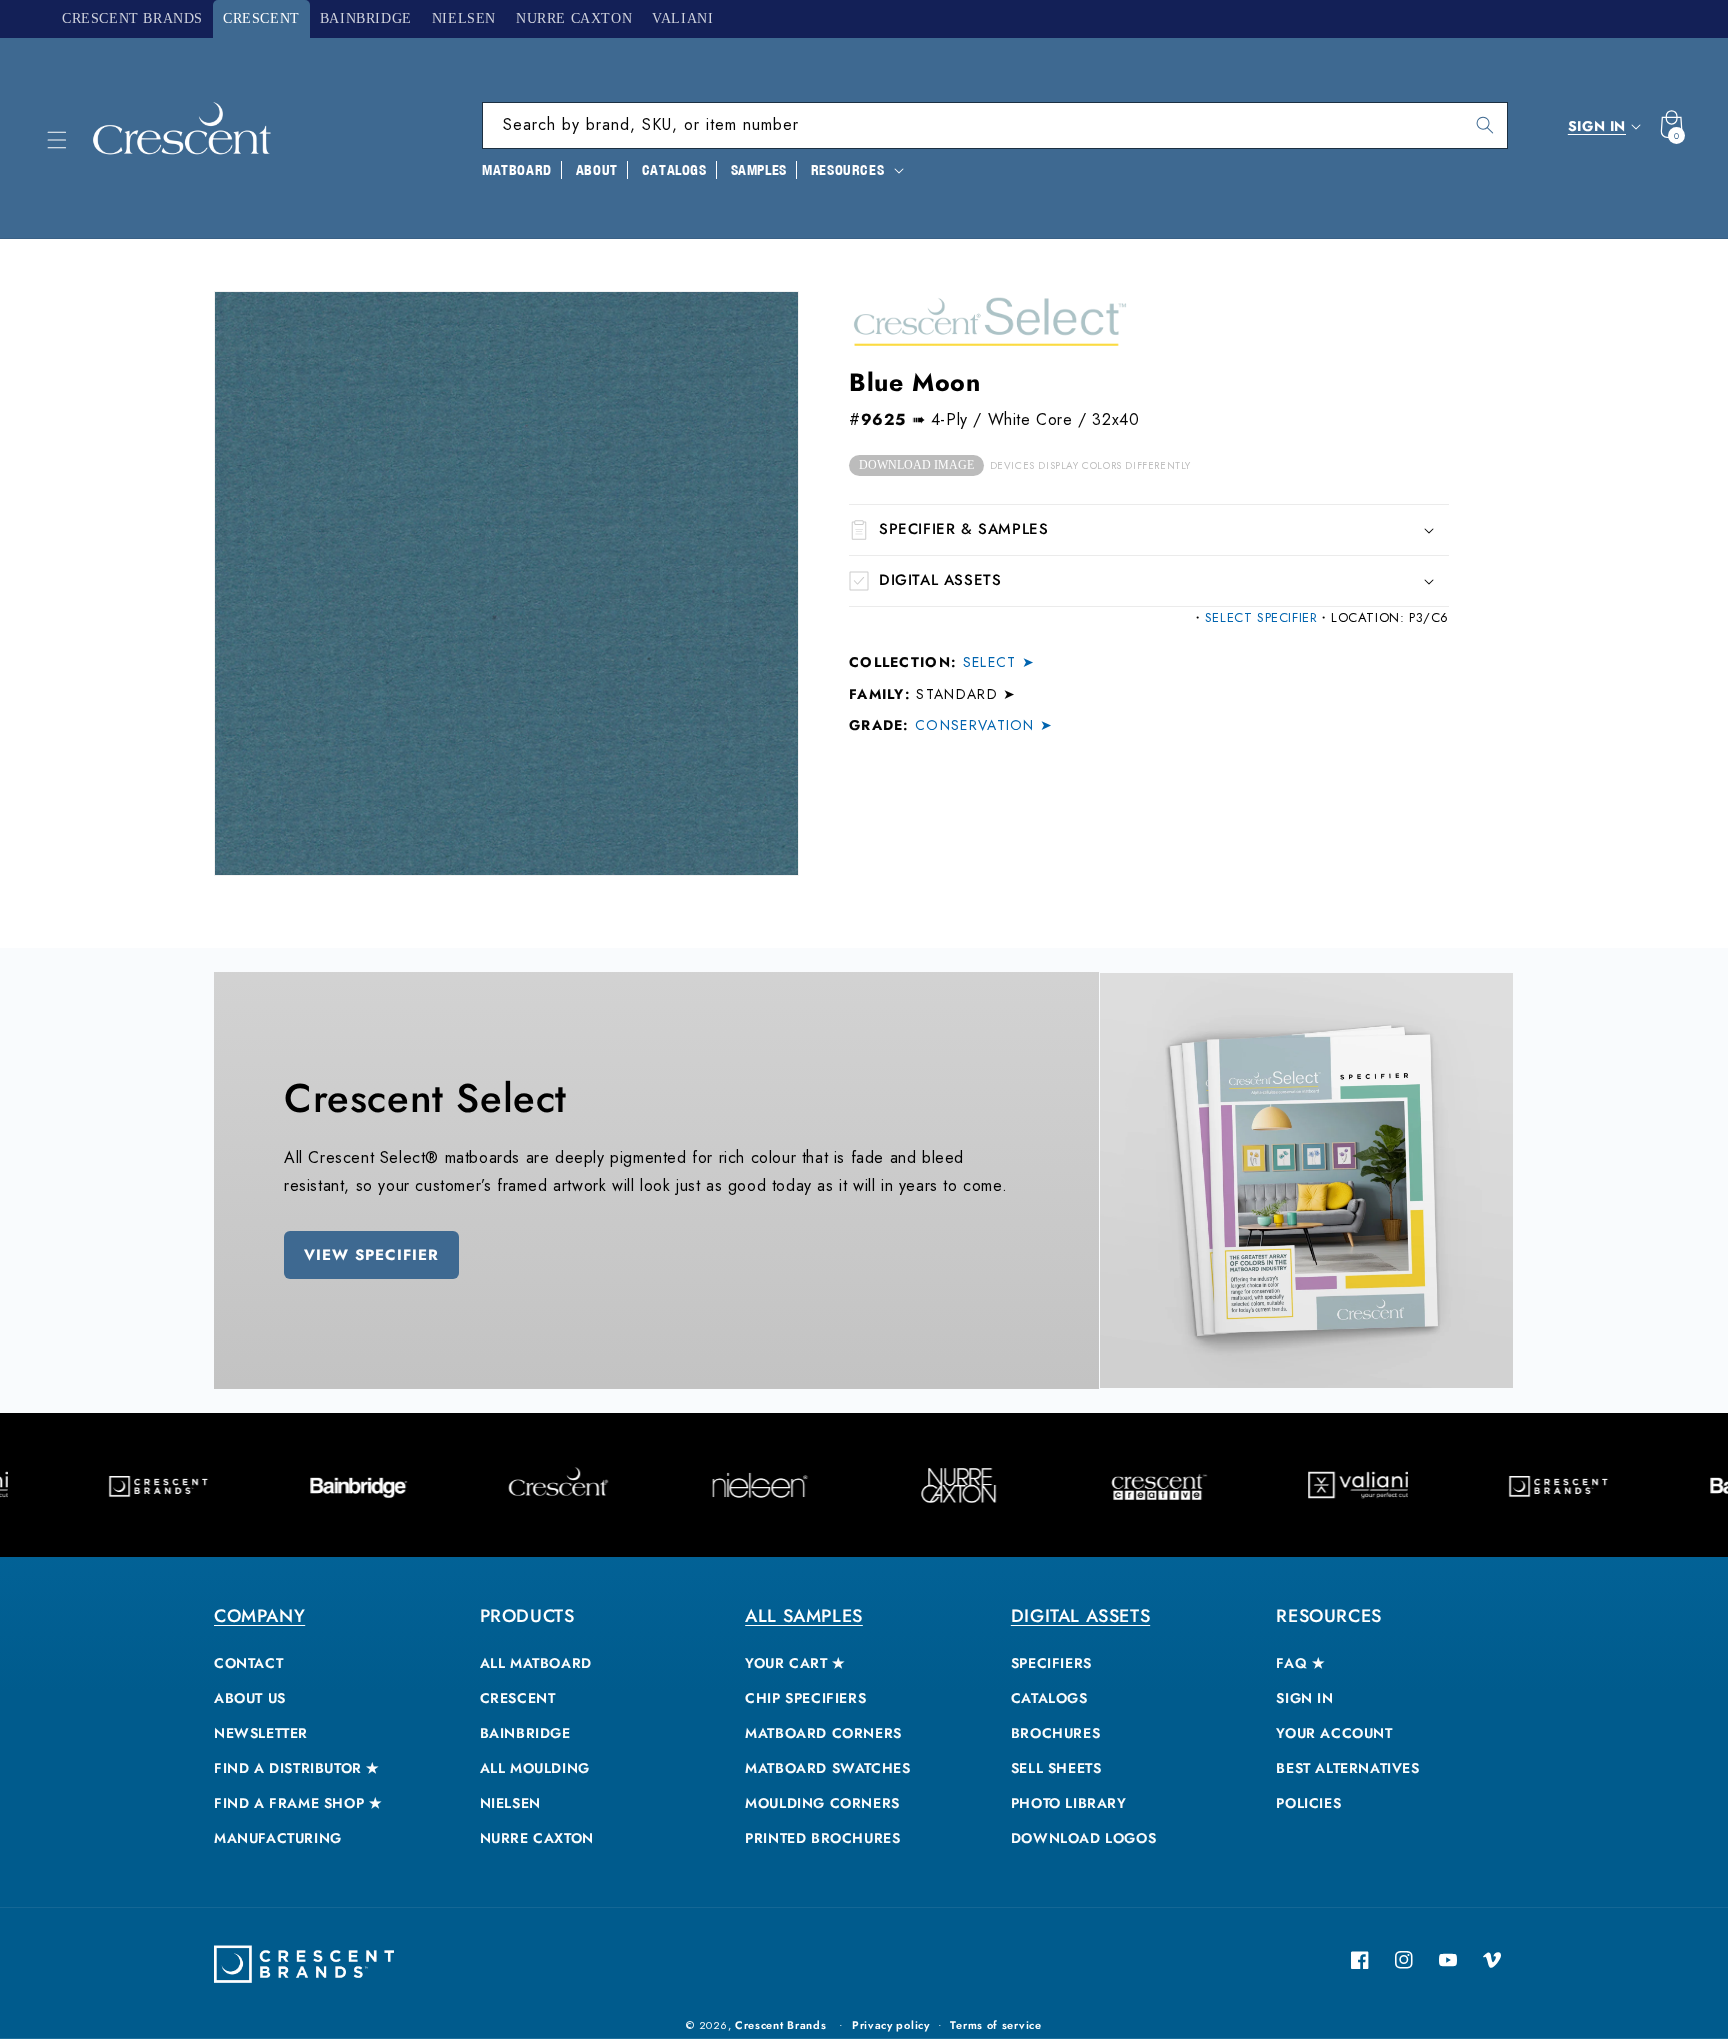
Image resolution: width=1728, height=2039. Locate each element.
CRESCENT (518, 1698)
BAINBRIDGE (525, 1733)
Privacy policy (891, 2025)
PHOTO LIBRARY (1069, 1803)
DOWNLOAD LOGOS (1083, 1838)
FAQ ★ (1300, 1663)
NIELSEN (510, 1803)
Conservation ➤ (984, 725)
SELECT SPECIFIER (1261, 617)
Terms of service (995, 2025)
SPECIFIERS (1051, 1663)
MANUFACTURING (278, 1838)
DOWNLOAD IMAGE (916, 465)
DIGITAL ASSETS (1080, 1616)
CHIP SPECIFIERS (805, 1698)
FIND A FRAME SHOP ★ (298, 1803)
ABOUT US (250, 1698)
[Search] (1485, 125)
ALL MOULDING (535, 1768)
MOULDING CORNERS (822, 1803)
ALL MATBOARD (536, 1663)
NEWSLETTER (261, 1733)
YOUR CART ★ (795, 1663)
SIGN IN (1304, 1698)
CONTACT (248, 1663)
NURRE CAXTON (537, 1838)
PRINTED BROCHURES (822, 1838)
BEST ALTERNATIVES (1347, 1768)
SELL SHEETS (1056, 1768)
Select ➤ (999, 662)
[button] (57, 140)
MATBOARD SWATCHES (827, 1768)
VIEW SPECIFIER (371, 1255)
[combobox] (995, 125)
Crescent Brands (781, 2025)
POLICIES (1308, 1803)
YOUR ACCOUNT (1334, 1733)
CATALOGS (1049, 1698)
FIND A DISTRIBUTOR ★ (297, 1768)
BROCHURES (1055, 1733)
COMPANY (259, 1616)
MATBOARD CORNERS (823, 1733)
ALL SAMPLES (804, 1616)
